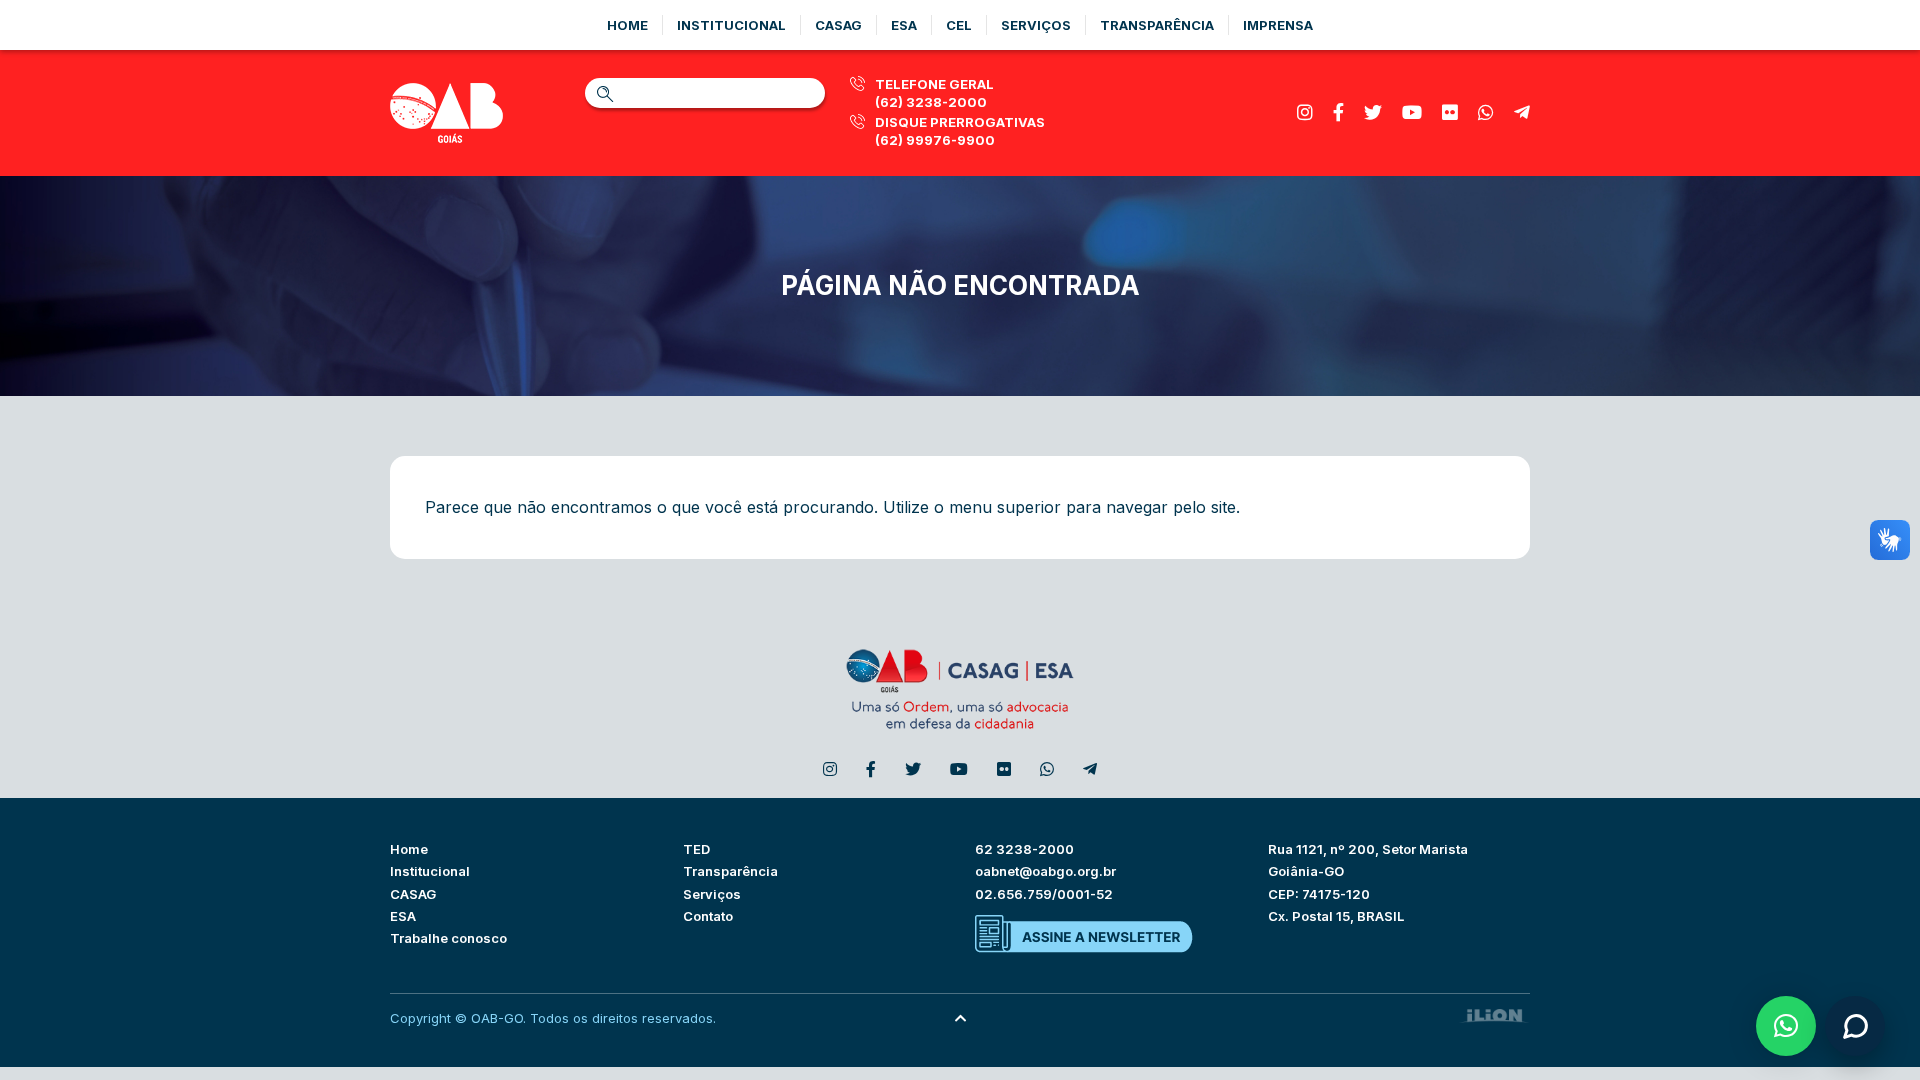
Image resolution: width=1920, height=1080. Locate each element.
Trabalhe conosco (448, 938)
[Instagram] (1305, 112)
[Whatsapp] (1486, 112)
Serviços (1036, 25)
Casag (838, 25)
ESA (403, 916)
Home (627, 25)
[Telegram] (1522, 112)
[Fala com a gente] (1855, 1026)
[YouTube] (1412, 112)
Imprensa (1278, 25)
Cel (959, 25)
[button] (1786, 1026)
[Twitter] (1373, 112)
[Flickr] (1450, 112)
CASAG (413, 894)
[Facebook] (1338, 112)
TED (696, 849)
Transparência (1157, 25)
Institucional (731, 25)
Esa (904, 25)
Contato (708, 916)
